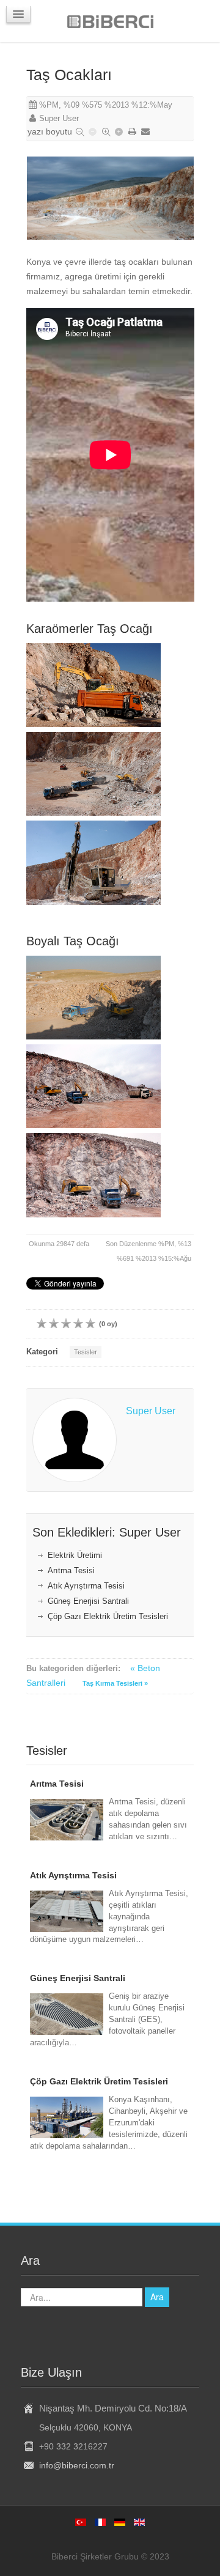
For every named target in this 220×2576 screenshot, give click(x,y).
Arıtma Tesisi (71, 1571)
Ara (157, 2297)
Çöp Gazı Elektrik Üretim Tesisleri (108, 1617)
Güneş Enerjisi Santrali (88, 1601)
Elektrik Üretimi (75, 1556)
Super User (59, 119)
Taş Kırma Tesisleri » (115, 1683)
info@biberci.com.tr (77, 2465)
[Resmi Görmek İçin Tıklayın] (111, 198)
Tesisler (86, 1352)
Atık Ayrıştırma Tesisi (86, 1586)
